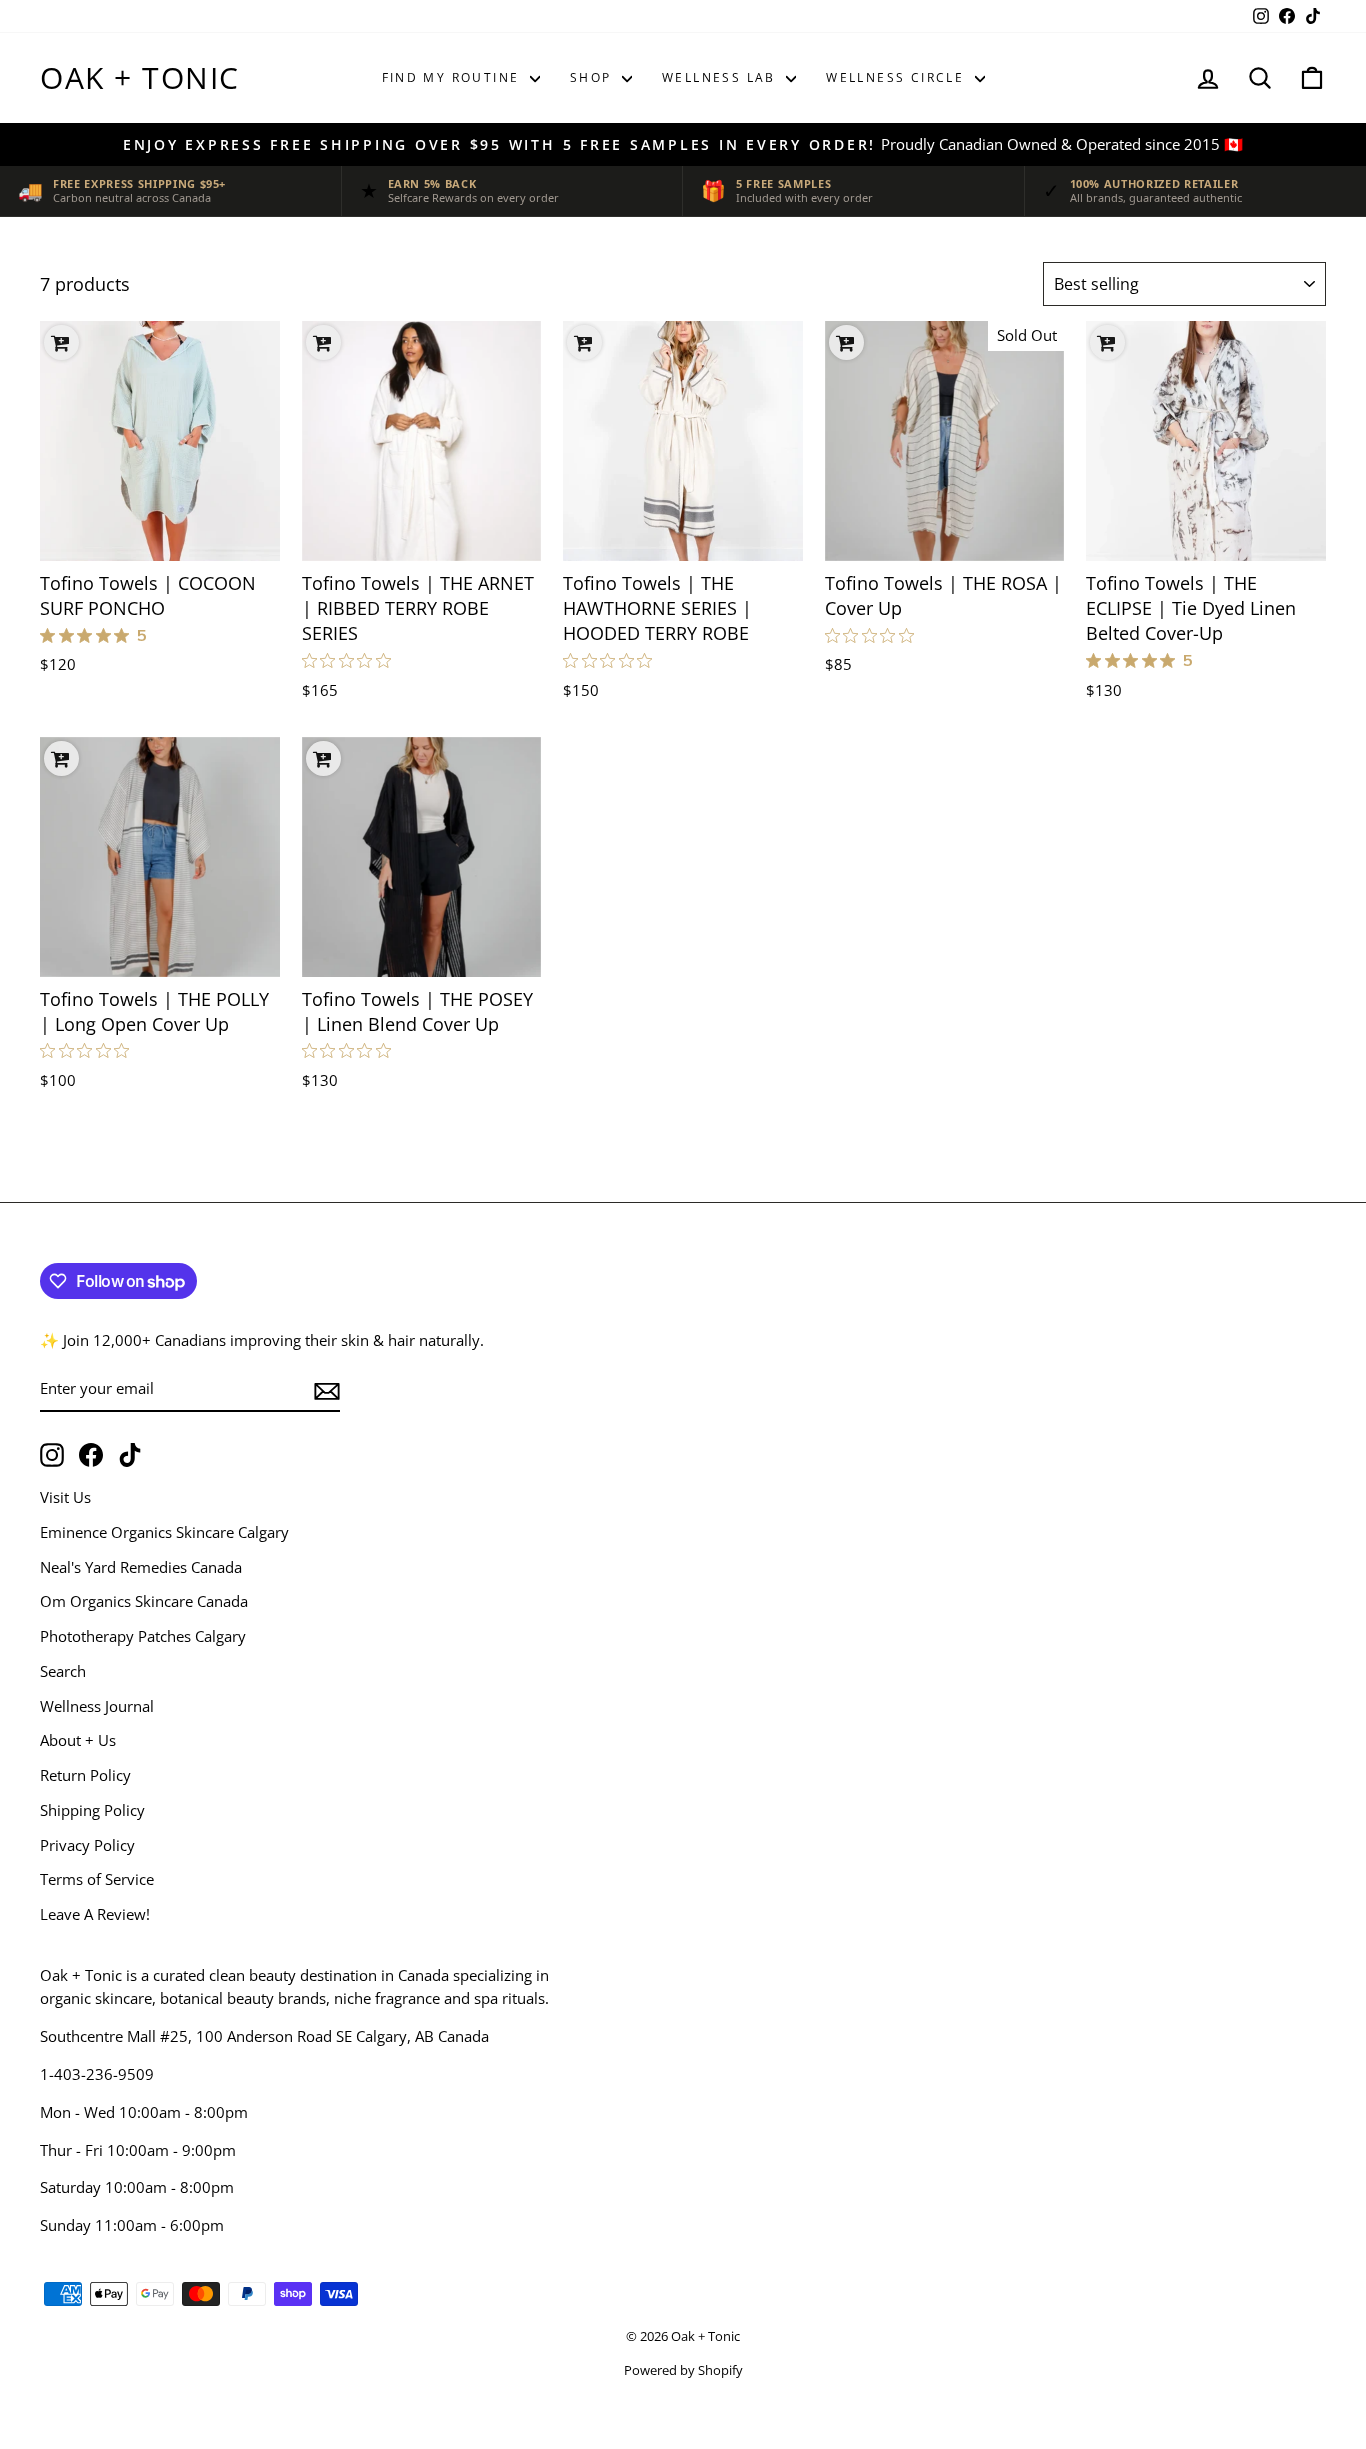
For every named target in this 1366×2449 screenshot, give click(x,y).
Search (63, 1671)
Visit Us (65, 1497)
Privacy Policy (87, 1845)
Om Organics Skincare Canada (144, 1601)
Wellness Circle (897, 77)
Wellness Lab (721, 77)
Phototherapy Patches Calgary (143, 1636)
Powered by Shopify (683, 2370)
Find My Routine (453, 77)
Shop (593, 77)
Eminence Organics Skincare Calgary (164, 1532)
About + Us (78, 1740)
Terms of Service (97, 1879)
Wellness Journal (97, 1706)
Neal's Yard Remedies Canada (141, 1567)
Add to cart (159, 536)
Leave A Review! (95, 1914)
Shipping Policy (92, 1810)
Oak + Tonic (140, 77)
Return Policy (85, 1775)
